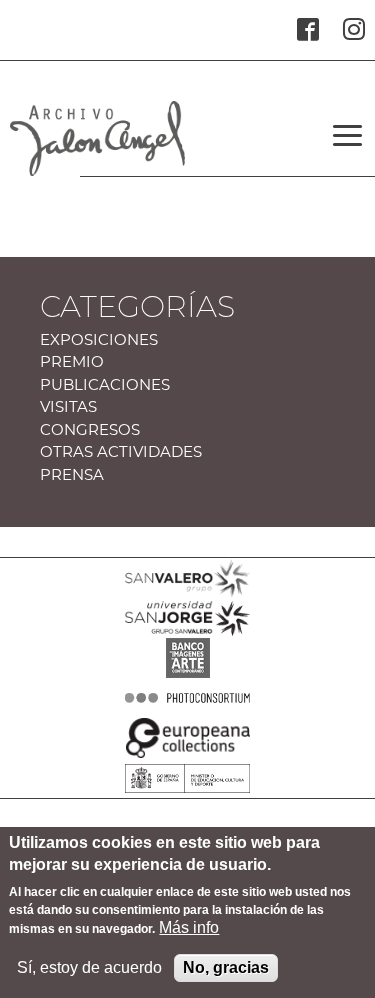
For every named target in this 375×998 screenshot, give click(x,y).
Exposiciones (99, 340)
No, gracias (226, 967)
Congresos (90, 430)
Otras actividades (121, 452)
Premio (72, 362)
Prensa (72, 475)
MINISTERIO (187, 808)
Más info (189, 927)
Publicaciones (105, 385)
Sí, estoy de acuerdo (89, 967)
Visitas (68, 407)
